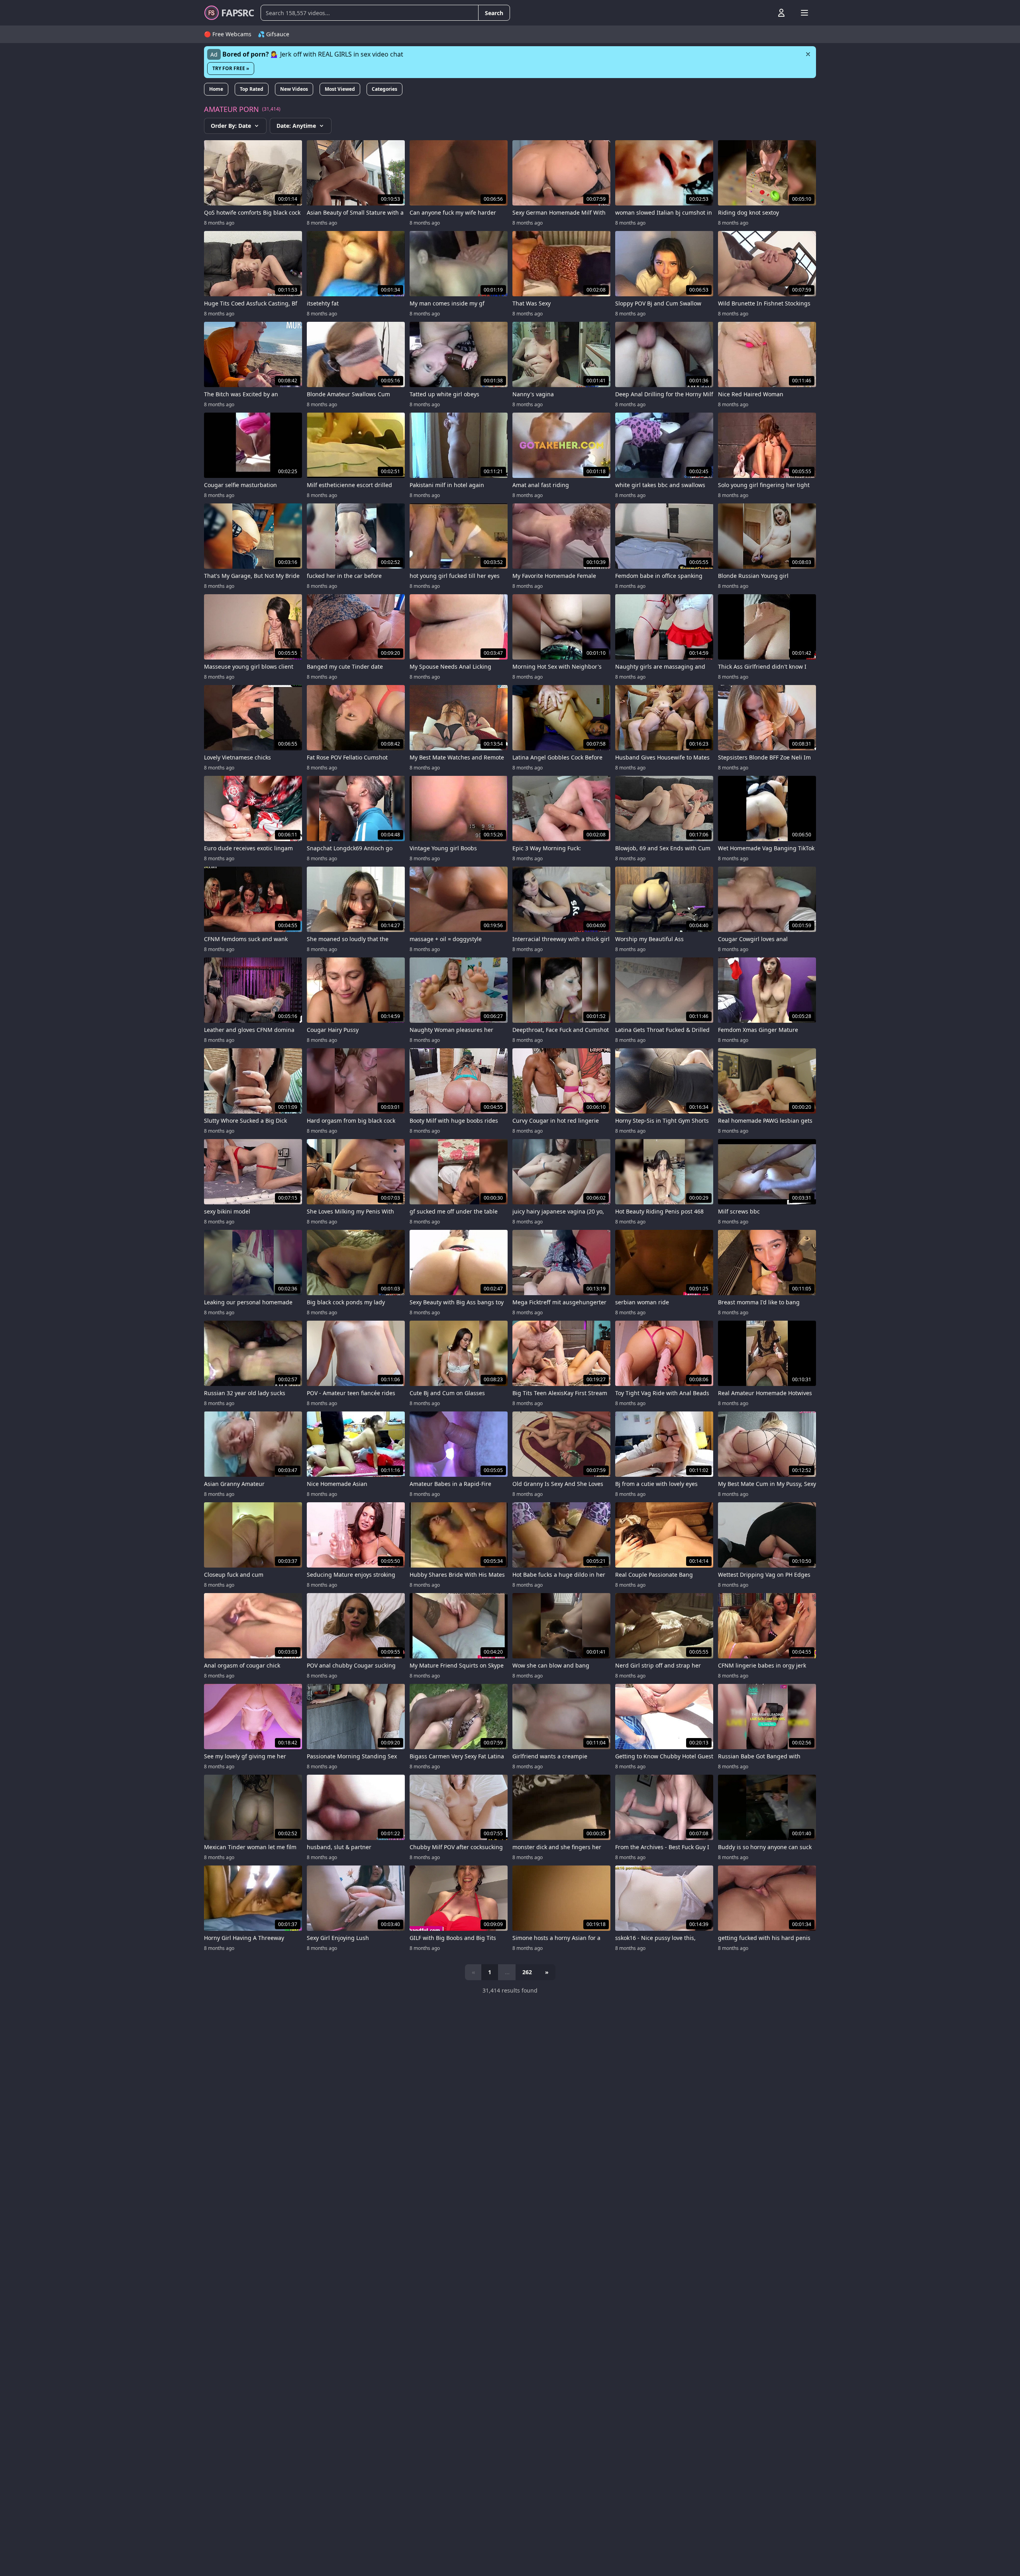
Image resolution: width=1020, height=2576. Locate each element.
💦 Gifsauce (274, 34)
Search (494, 13)
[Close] (808, 54)
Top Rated (252, 89)
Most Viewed (340, 89)
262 (527, 1972)
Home (216, 89)
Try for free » (231, 68)
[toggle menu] (763, 13)
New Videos (294, 89)
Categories (384, 89)
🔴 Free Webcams (228, 34)
